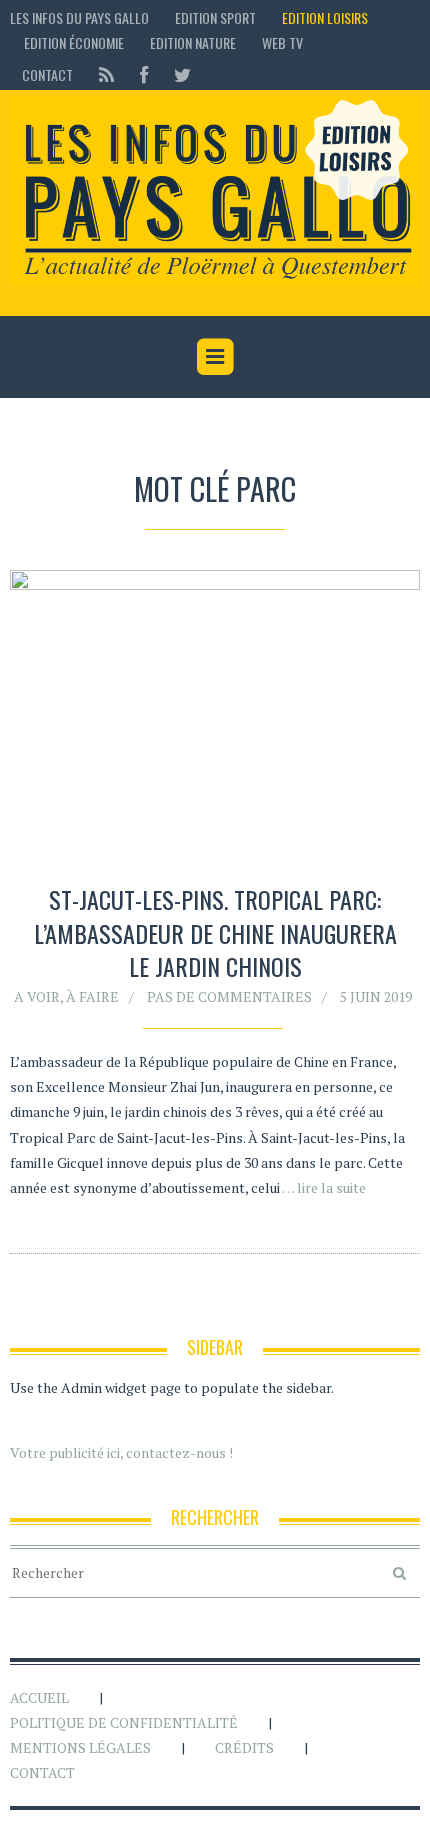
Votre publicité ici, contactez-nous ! (121, 1452)
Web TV (282, 42)
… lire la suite (324, 1187)
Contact (47, 74)
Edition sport (215, 17)
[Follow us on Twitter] (176, 74)
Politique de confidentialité (124, 1722)
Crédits (244, 1747)
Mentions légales (80, 1747)
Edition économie (74, 42)
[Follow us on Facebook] (144, 74)
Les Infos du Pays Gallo (79, 17)
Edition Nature (193, 42)
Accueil (39, 1697)
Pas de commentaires (229, 996)
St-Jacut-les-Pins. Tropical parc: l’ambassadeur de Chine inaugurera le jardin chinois (215, 932)
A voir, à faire (66, 996)
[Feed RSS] (106, 74)
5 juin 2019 (376, 996)
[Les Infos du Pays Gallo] (215, 191)
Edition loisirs (325, 17)
